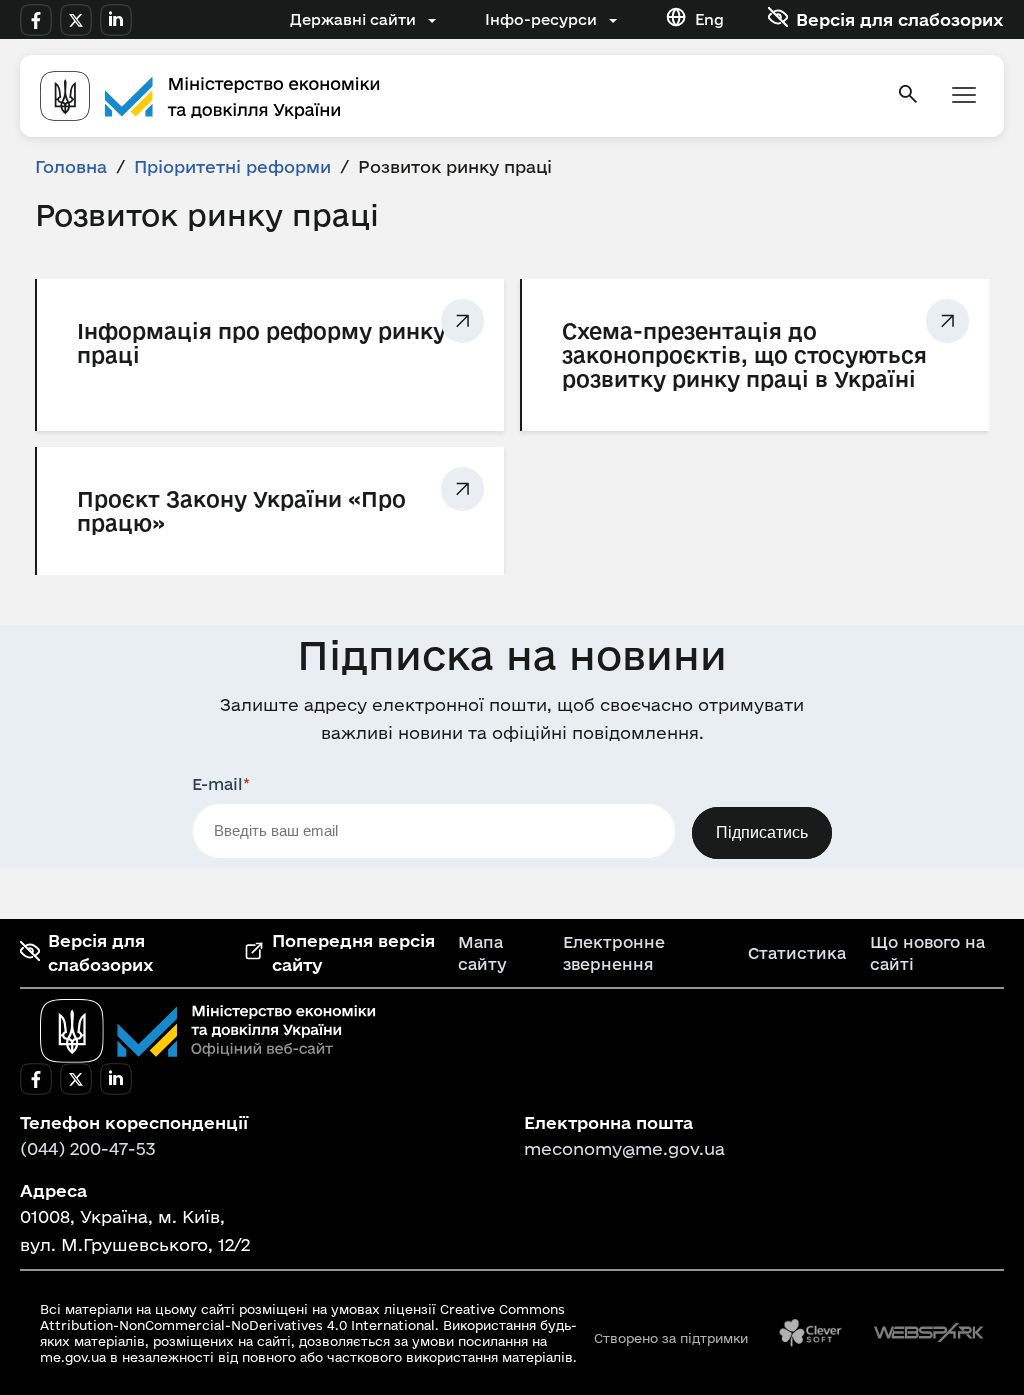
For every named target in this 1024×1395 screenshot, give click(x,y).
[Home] (456, 96)
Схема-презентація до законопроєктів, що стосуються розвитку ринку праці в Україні (744, 355)
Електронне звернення (614, 953)
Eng (709, 19)
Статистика (797, 953)
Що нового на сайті (927, 953)
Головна (71, 166)
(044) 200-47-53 (88, 1148)
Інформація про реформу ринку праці (261, 343)
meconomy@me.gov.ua (624, 1148)
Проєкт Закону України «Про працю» (241, 511)
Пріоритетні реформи (232, 166)
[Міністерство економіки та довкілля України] (208, 1031)
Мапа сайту (482, 953)
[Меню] (964, 96)
